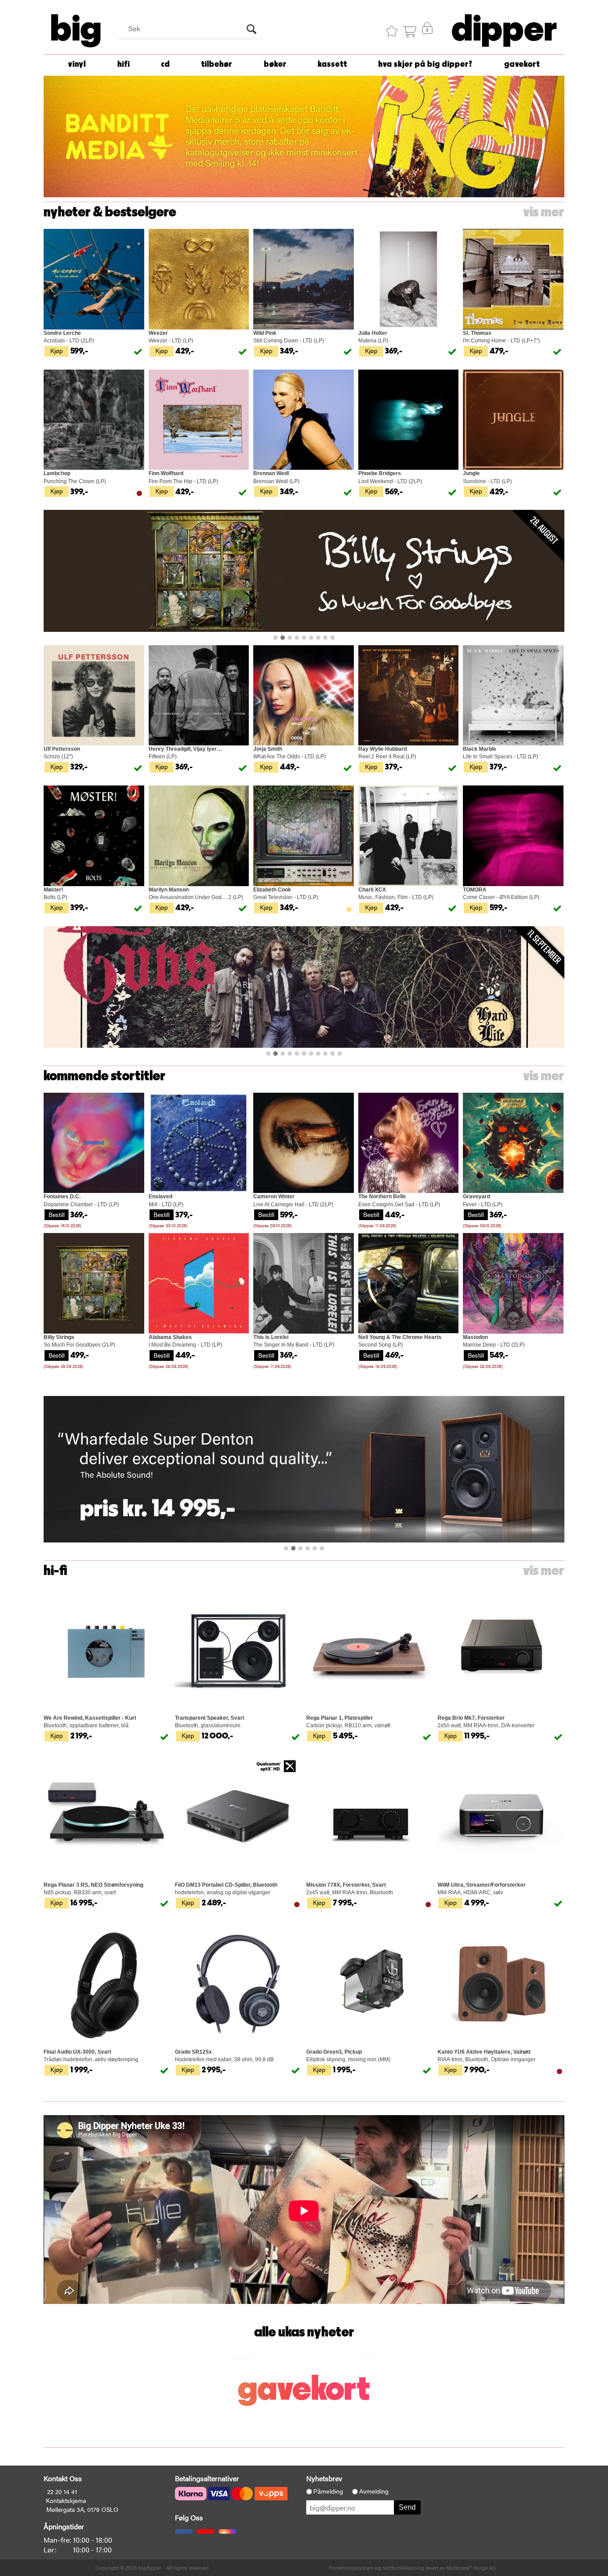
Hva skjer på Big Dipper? (426, 64)
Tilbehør (217, 64)
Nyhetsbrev (324, 2478)
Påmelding (328, 2491)
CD (166, 64)
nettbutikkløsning (403, 2568)
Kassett (332, 64)
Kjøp (57, 350)
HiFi (124, 64)
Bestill (57, 1214)
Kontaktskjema (66, 2500)
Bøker (275, 64)
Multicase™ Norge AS (471, 2568)
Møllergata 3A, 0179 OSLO (82, 2509)
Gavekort (522, 64)
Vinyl (77, 64)
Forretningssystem (351, 2568)
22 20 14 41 (62, 2491)
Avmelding (374, 2491)
